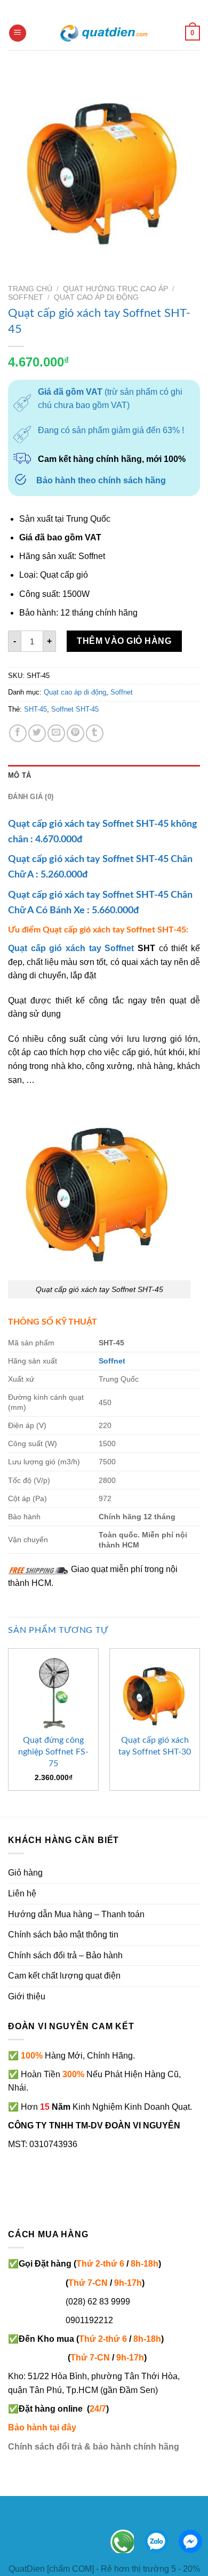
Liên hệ (22, 1893)
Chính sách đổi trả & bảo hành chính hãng (94, 2447)
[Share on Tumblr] (95, 733)
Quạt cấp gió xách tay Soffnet (71, 948)
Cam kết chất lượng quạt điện (64, 1976)
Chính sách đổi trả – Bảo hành (65, 1955)
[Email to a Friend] (56, 733)
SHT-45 (35, 709)
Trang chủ (30, 289)
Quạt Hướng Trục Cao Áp (115, 289)
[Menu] (18, 33)
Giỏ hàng (25, 1873)
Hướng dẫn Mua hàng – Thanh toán (76, 1914)
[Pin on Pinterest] (75, 733)
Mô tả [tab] (19, 775)
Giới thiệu (27, 1996)
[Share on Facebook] (18, 733)
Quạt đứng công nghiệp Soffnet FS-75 (53, 1752)
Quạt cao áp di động (96, 297)
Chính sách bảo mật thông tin (63, 1935)
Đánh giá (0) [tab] (31, 797)
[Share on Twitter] (37, 733)
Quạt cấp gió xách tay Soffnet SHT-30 (155, 1746)
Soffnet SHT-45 (75, 709)
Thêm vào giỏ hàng (124, 641)
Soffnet (26, 297)
